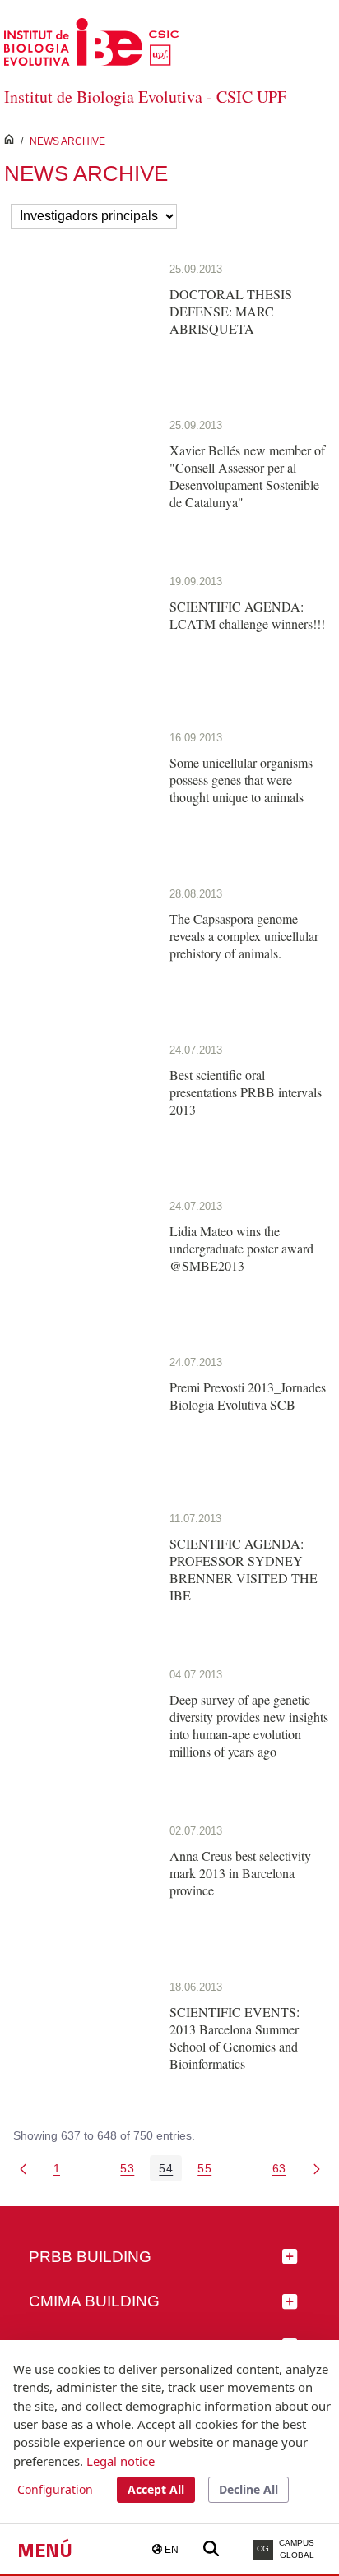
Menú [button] (45, 2550)
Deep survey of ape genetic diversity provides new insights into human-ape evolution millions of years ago (249, 1725)
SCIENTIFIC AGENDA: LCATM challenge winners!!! (247, 615)
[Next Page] (317, 2168)
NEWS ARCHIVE (67, 141)
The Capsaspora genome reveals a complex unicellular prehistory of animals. (244, 936)
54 (170, 2171)
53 (132, 2171)
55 (209, 2171)
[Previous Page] (23, 2168)
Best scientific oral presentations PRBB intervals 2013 (246, 1092)
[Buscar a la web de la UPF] (211, 2549)
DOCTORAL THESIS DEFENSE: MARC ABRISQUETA (231, 311)
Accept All (156, 2489)
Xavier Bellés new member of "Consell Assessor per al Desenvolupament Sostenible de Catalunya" (247, 476)
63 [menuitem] (284, 2171)
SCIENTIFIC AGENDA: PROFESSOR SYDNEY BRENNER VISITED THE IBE (244, 1569)
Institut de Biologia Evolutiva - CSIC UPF (145, 97)
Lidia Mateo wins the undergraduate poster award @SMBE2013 (241, 1248)
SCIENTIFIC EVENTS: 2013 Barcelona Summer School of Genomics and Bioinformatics (235, 2038)
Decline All (248, 2489)
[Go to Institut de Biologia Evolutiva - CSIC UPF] (91, 41)
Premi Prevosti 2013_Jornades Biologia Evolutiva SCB (248, 1396)
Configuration (55, 2489)
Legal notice (121, 2461)
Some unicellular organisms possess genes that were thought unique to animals (241, 780)
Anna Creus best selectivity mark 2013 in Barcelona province (240, 1873)
